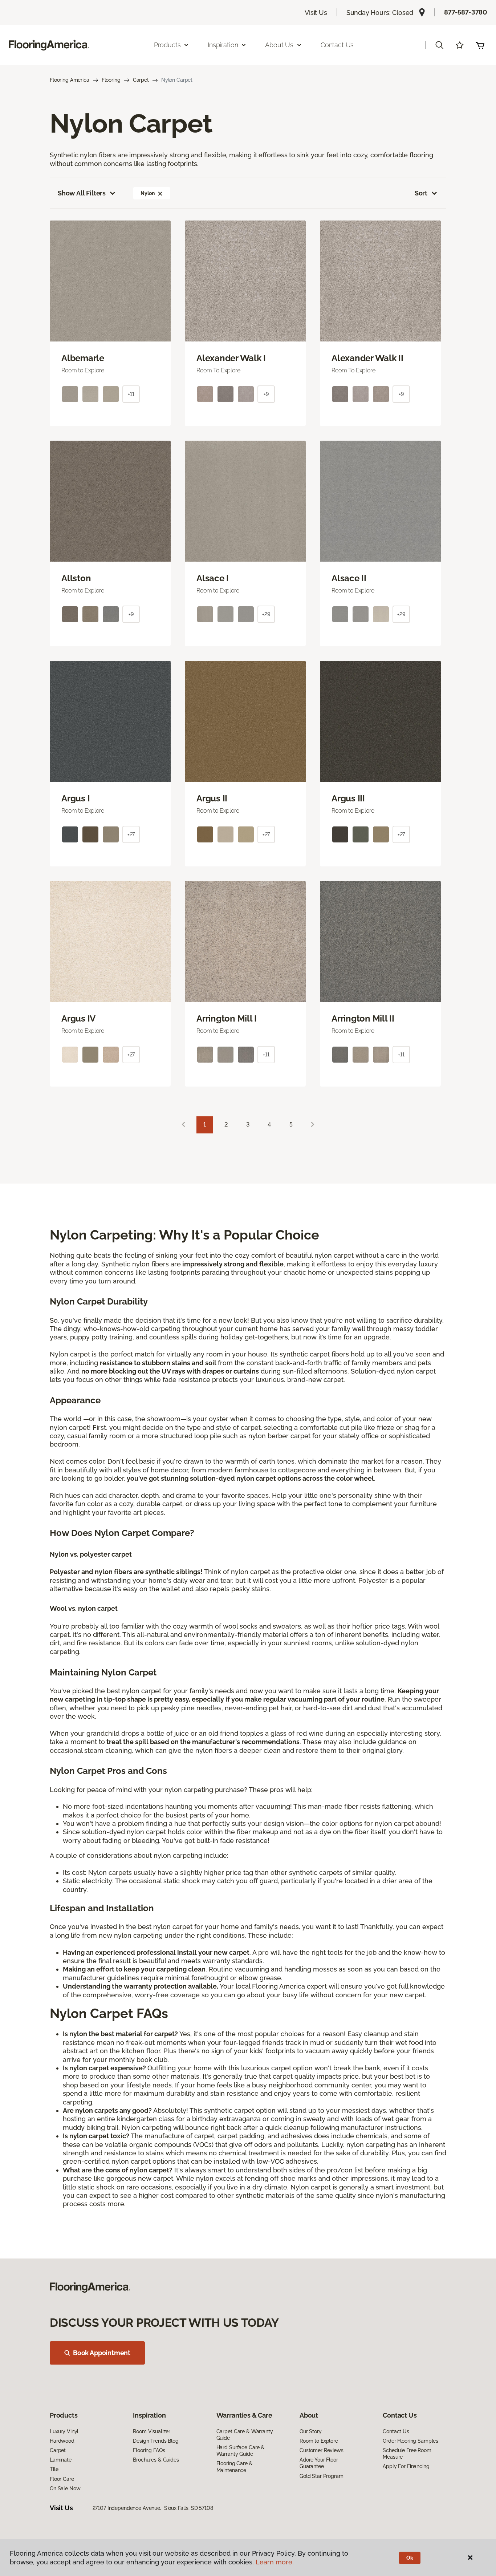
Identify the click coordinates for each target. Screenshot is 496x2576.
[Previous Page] (183, 1125)
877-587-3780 (466, 12)
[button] (439, 45)
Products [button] (167, 45)
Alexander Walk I (231, 358)
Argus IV (78, 1019)
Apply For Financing (406, 2466)
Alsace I (213, 578)
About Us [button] (279, 45)
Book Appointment (102, 2353)
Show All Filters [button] (82, 193)
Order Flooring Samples (410, 2441)
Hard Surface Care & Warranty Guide (241, 2451)
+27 (131, 834)
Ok (410, 2558)
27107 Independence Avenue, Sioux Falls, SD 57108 (153, 2508)
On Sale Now (65, 2488)
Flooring (111, 80)
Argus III (348, 798)
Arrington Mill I (227, 1019)
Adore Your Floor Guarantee (319, 2463)
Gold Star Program (322, 2476)
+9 (266, 394)
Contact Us (337, 45)
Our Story (311, 2431)
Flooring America (70, 80)
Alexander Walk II (367, 358)
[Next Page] (313, 1125)
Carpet (141, 80)
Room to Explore (319, 2441)
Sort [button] (421, 193)
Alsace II (349, 578)
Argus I (76, 798)
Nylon (147, 193)
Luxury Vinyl (64, 2431)
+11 (131, 394)
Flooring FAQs (149, 2450)
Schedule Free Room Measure (407, 2454)
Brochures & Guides (156, 2460)
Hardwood (62, 2441)
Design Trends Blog (156, 2441)
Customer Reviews (322, 2450)
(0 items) (480, 45)
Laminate (61, 2460)
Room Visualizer (152, 2431)
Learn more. (275, 2562)
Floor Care (62, 2479)
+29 (266, 614)
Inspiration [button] (223, 45)
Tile (54, 2469)
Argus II (212, 798)
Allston (76, 578)
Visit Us (316, 13)
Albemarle (83, 358)
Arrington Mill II (363, 1019)
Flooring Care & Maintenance (235, 2467)
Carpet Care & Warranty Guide (245, 2435)
